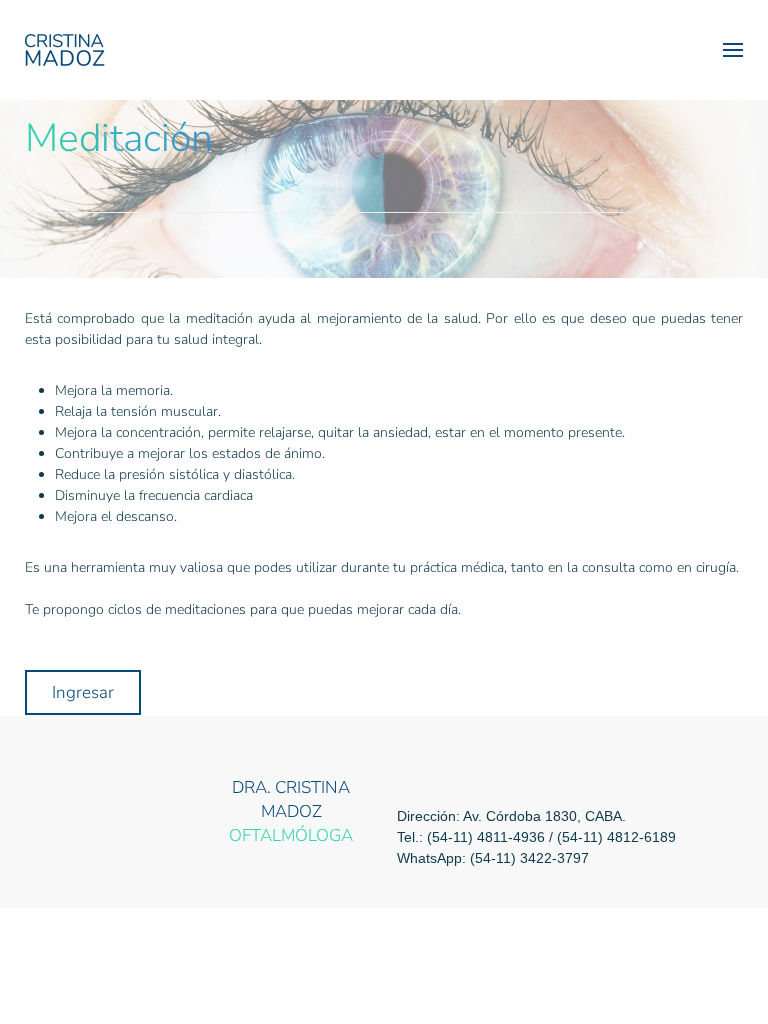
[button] (733, 50)
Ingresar (83, 692)
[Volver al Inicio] (65, 50)
